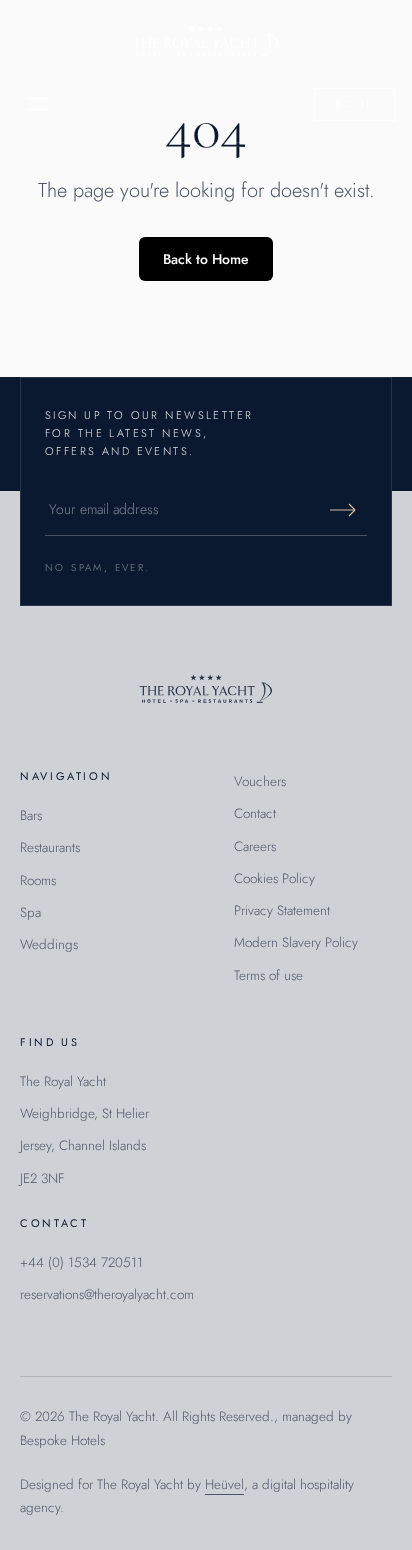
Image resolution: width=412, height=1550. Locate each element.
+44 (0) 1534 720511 (81, 1262)
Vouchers (260, 781)
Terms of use (268, 975)
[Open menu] (38, 104)
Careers (255, 846)
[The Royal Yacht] (205, 43)
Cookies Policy (274, 878)
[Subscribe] (343, 510)
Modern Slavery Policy (296, 942)
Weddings (49, 944)
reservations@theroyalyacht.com (107, 1294)
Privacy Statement (282, 910)
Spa (30, 912)
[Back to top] (206, 690)
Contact (255, 813)
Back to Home (206, 259)
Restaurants (50, 847)
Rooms (38, 880)
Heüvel (224, 1484)
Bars (31, 815)
